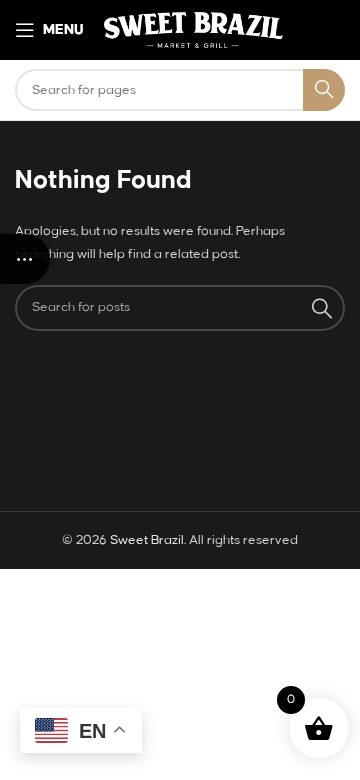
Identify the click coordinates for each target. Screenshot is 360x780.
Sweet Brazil (147, 540)
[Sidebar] (25, 259)
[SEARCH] (324, 90)
